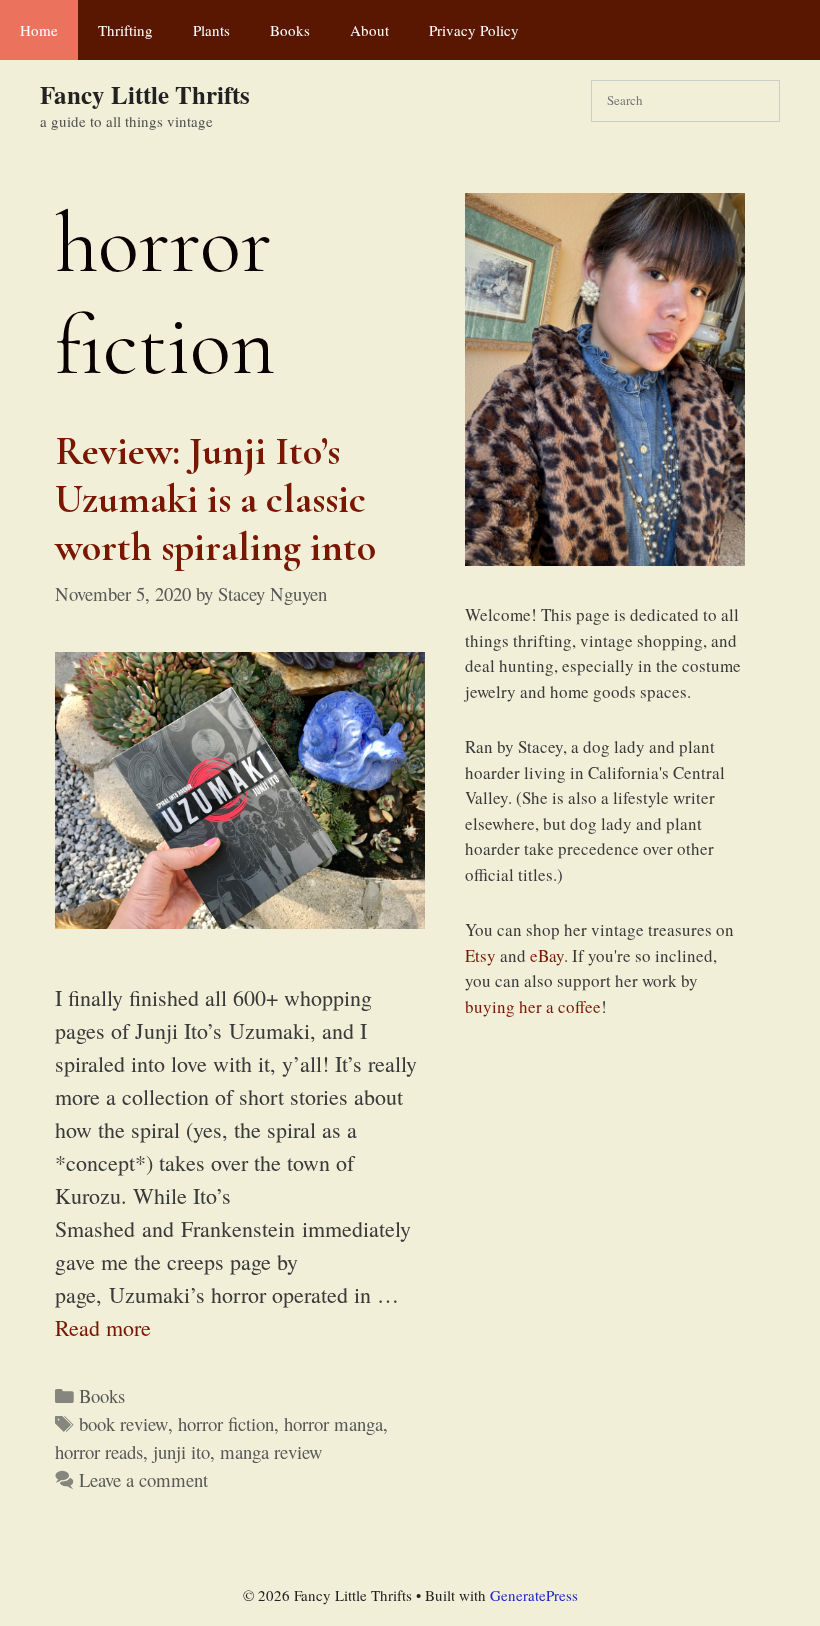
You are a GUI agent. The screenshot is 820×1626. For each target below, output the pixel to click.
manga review (271, 1451)
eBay (547, 955)
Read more (103, 1327)
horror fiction (226, 1423)
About (369, 30)
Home (39, 30)
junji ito (181, 1451)
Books (290, 30)
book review (123, 1423)
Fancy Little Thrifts (145, 94)
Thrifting (125, 30)
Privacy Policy (474, 30)
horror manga (333, 1423)
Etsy (480, 955)
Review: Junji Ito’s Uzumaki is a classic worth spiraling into (215, 499)
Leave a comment (143, 1479)
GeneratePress (534, 1595)
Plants (211, 30)
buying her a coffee (533, 1006)
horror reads (99, 1451)
